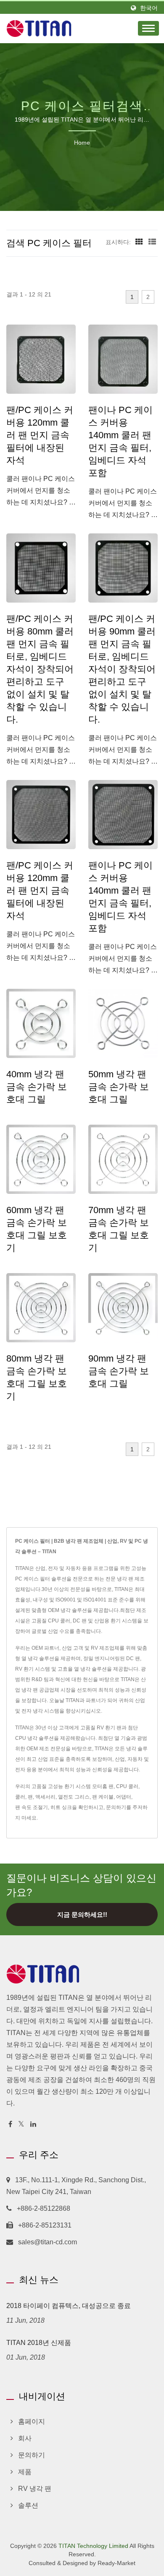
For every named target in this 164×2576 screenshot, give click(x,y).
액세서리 (45, 1797)
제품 (25, 2472)
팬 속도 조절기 (32, 1807)
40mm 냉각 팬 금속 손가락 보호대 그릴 (37, 1087)
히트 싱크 (61, 1807)
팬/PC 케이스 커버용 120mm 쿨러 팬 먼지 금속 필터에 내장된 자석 (40, 435)
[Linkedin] (33, 2125)
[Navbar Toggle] (148, 28)
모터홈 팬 (103, 1786)
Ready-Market (116, 2563)
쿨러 (20, 1797)
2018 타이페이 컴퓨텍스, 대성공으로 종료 (69, 2306)
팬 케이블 (103, 1797)
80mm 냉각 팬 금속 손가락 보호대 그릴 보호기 (37, 1377)
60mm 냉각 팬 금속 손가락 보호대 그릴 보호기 (37, 1229)
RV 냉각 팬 (35, 2489)
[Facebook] (10, 2125)
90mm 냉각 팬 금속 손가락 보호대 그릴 (119, 1371)
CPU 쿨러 (127, 1786)
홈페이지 (32, 2421)
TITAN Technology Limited (93, 2546)
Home (82, 143)
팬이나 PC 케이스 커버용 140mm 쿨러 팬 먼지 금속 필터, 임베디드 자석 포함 (120, 441)
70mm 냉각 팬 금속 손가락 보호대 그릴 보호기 (119, 1229)
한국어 (149, 8)
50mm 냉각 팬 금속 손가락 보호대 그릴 (119, 1087)
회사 (25, 2438)
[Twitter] (21, 2125)
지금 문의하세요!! (82, 1914)
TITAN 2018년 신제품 (39, 2343)
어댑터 (124, 1797)
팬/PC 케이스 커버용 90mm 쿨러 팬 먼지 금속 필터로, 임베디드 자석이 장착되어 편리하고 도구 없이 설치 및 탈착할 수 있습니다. (122, 669)
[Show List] (152, 242)
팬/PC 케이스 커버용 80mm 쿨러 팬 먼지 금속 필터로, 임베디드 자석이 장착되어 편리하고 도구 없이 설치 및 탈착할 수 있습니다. (40, 669)
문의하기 (116, 1807)
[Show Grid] (139, 242)
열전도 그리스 (74, 1797)
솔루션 (28, 2505)
